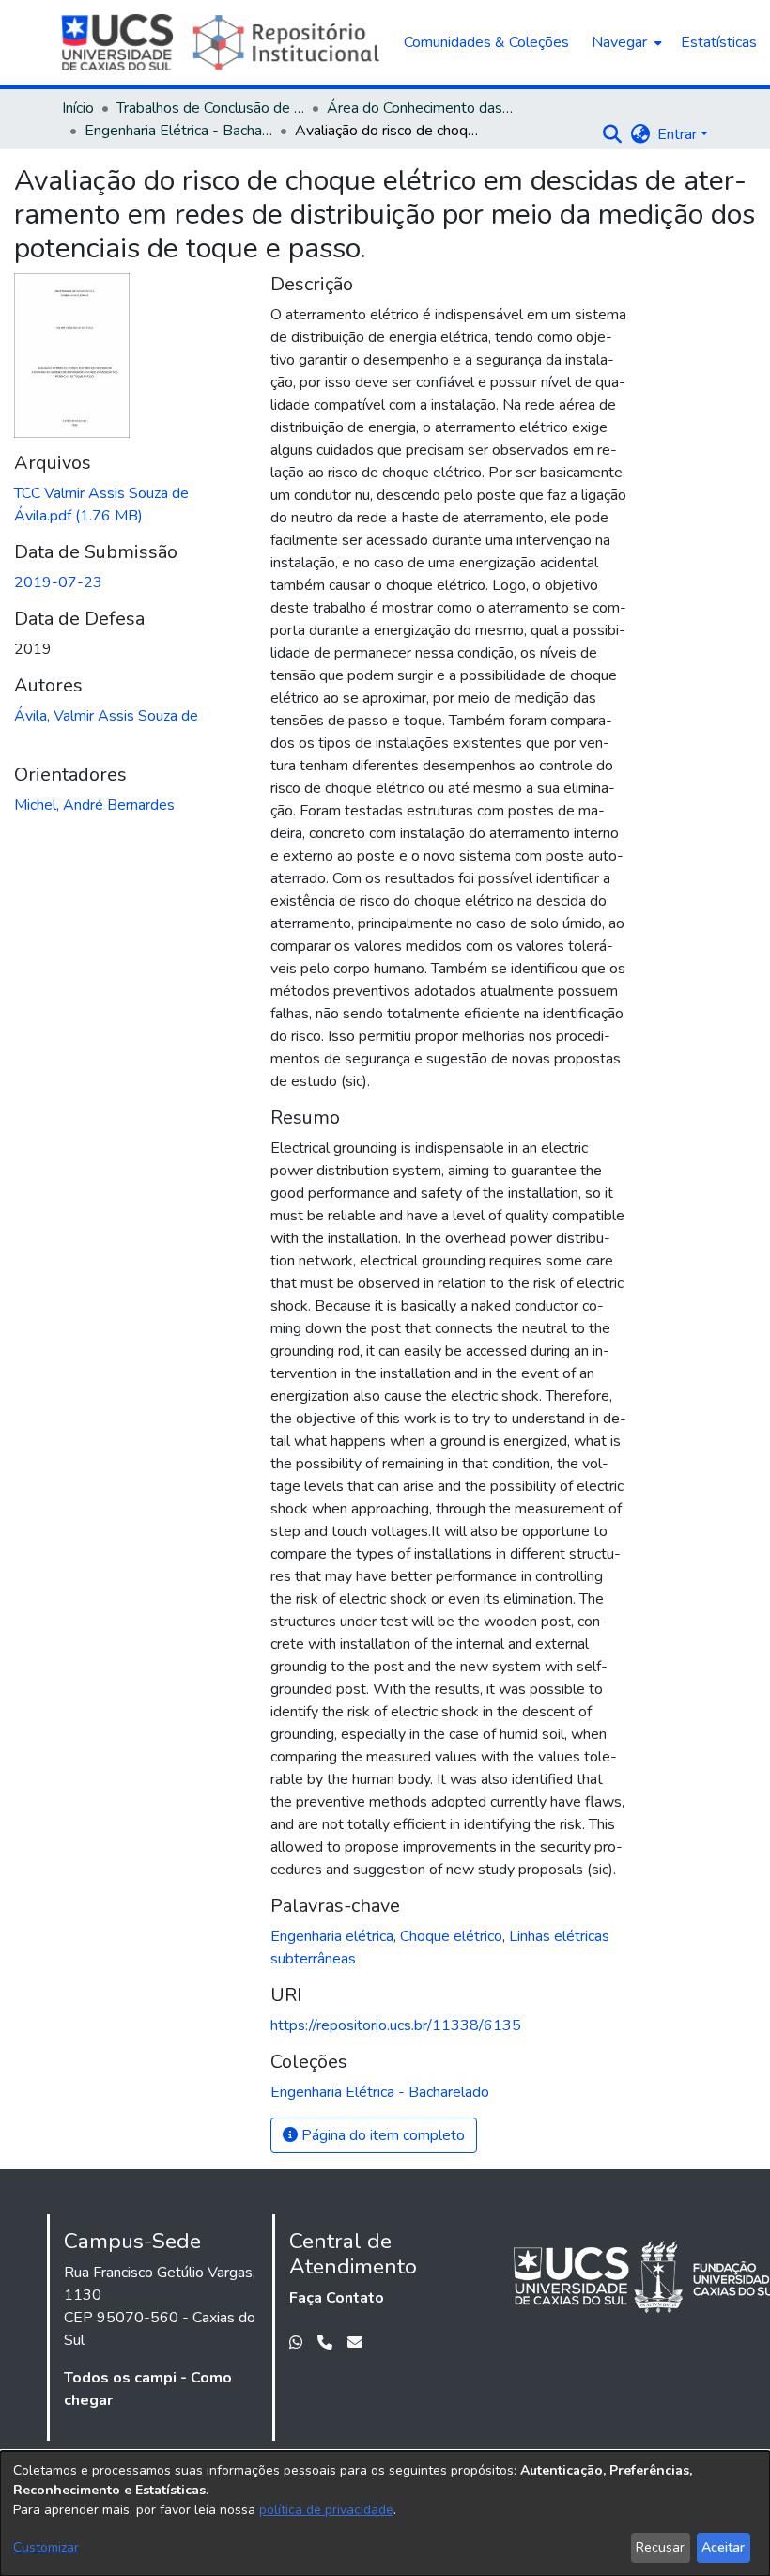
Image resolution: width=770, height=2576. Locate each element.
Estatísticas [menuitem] (719, 42)
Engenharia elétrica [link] (332, 1936)
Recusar (660, 2547)
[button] (612, 134)
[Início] (223, 42)
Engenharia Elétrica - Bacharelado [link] (178, 131)
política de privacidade (326, 2510)
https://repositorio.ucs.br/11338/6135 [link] (396, 2025)
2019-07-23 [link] (58, 582)
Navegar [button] (619, 42)
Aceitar (723, 2547)
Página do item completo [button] (381, 2135)
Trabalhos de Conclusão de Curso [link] (210, 108)
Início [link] (78, 108)
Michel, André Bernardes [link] (94, 805)
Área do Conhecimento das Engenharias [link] (421, 108)
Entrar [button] (679, 134)
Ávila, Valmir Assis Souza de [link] (106, 716)
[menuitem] (625, 42)
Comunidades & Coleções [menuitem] (486, 42)
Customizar (46, 2547)
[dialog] (385, 2514)
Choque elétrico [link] (451, 1936)
